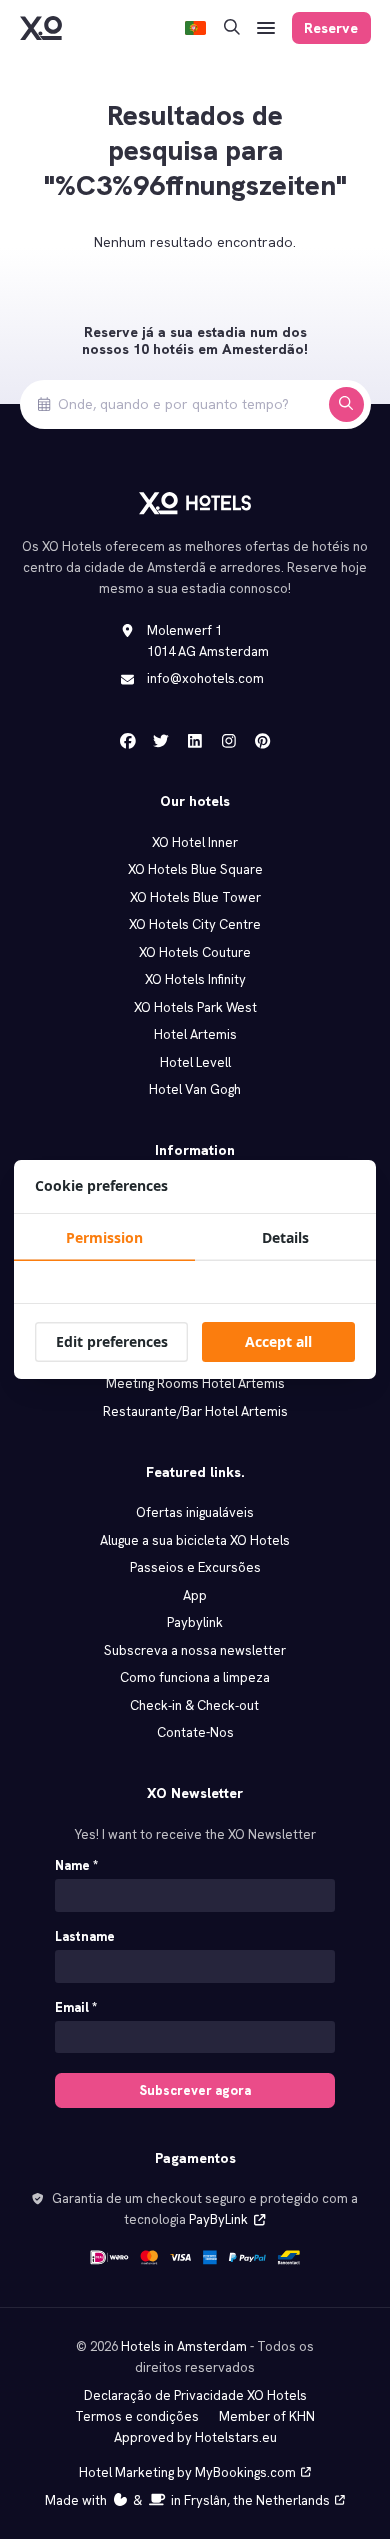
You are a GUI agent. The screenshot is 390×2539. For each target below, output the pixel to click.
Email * (76, 2007)
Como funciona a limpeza (195, 1677)
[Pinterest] (263, 741)
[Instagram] (229, 741)
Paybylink (195, 1622)
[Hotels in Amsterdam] (41, 28)
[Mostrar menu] (266, 28)
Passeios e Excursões (195, 1567)
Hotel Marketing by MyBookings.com (187, 2472)
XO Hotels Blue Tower (195, 897)
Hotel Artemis (195, 1034)
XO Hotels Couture (195, 952)
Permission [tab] (104, 1237)
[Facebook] (128, 741)
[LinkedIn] (195, 741)
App (195, 1595)
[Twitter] (161, 741)
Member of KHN (267, 2416)
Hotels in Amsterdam (184, 2346)
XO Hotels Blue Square (195, 869)
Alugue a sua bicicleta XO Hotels (195, 1540)
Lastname (85, 1936)
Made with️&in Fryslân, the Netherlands (187, 2500)
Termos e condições (137, 2416)
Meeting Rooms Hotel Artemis (195, 1383)
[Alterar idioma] (195, 28)
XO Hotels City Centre (195, 924)
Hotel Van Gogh (195, 1089)
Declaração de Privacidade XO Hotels (195, 2395)
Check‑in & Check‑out (195, 1705)
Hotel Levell (195, 1062)
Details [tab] (285, 1237)
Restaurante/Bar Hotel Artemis (195, 1411)
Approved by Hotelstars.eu (195, 2437)
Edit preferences (112, 1341)
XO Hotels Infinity (195, 979)
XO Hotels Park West (195, 1007)
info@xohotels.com (205, 678)
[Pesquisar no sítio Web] (232, 28)
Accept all (278, 1341)
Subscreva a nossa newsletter (195, 1650)
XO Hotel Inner (195, 842)
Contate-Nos (195, 1732)
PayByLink (218, 2219)
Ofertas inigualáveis (195, 1512)
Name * (76, 1865)
